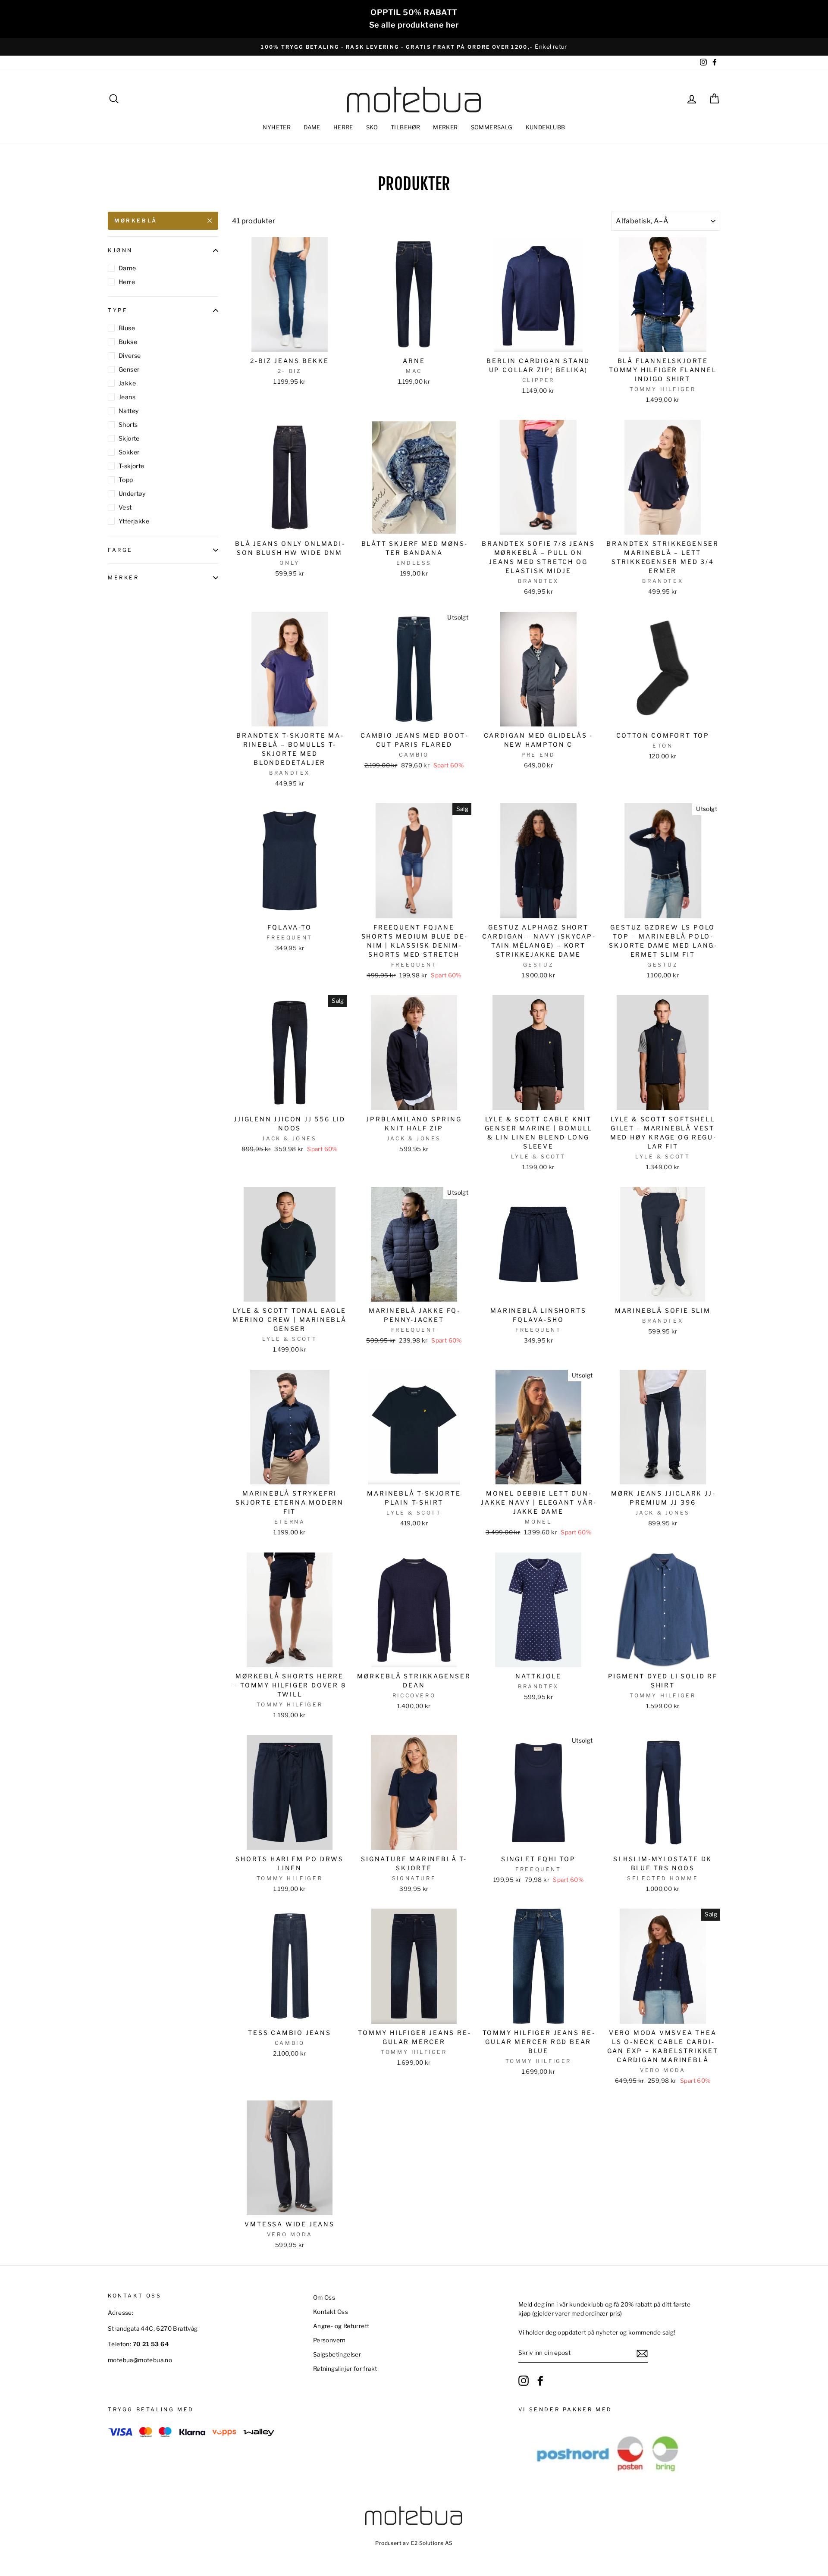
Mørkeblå (136, 221)
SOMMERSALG (492, 127)
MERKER (445, 127)
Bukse (128, 342)
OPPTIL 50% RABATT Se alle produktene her (414, 19)
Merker (124, 578)
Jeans (127, 397)
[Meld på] (642, 2354)
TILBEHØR (405, 127)
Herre (127, 282)
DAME (312, 127)
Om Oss (324, 2297)
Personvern (329, 2340)
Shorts (128, 424)
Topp (126, 480)
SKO (372, 127)
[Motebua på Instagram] (524, 2381)
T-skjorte (132, 466)
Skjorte (129, 438)
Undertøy (132, 493)
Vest (125, 507)
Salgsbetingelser (337, 2354)
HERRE (343, 127)
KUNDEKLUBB (546, 127)
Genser (129, 369)
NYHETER (277, 127)
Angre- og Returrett (341, 2326)
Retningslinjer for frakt (345, 2369)
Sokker (129, 452)
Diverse (130, 355)
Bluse (127, 328)
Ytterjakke (134, 521)
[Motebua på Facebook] (540, 2381)
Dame (127, 268)
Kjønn (120, 250)
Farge (120, 550)
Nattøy (129, 411)
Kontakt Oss (331, 2312)
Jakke (127, 383)
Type (118, 311)
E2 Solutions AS (432, 2543)
